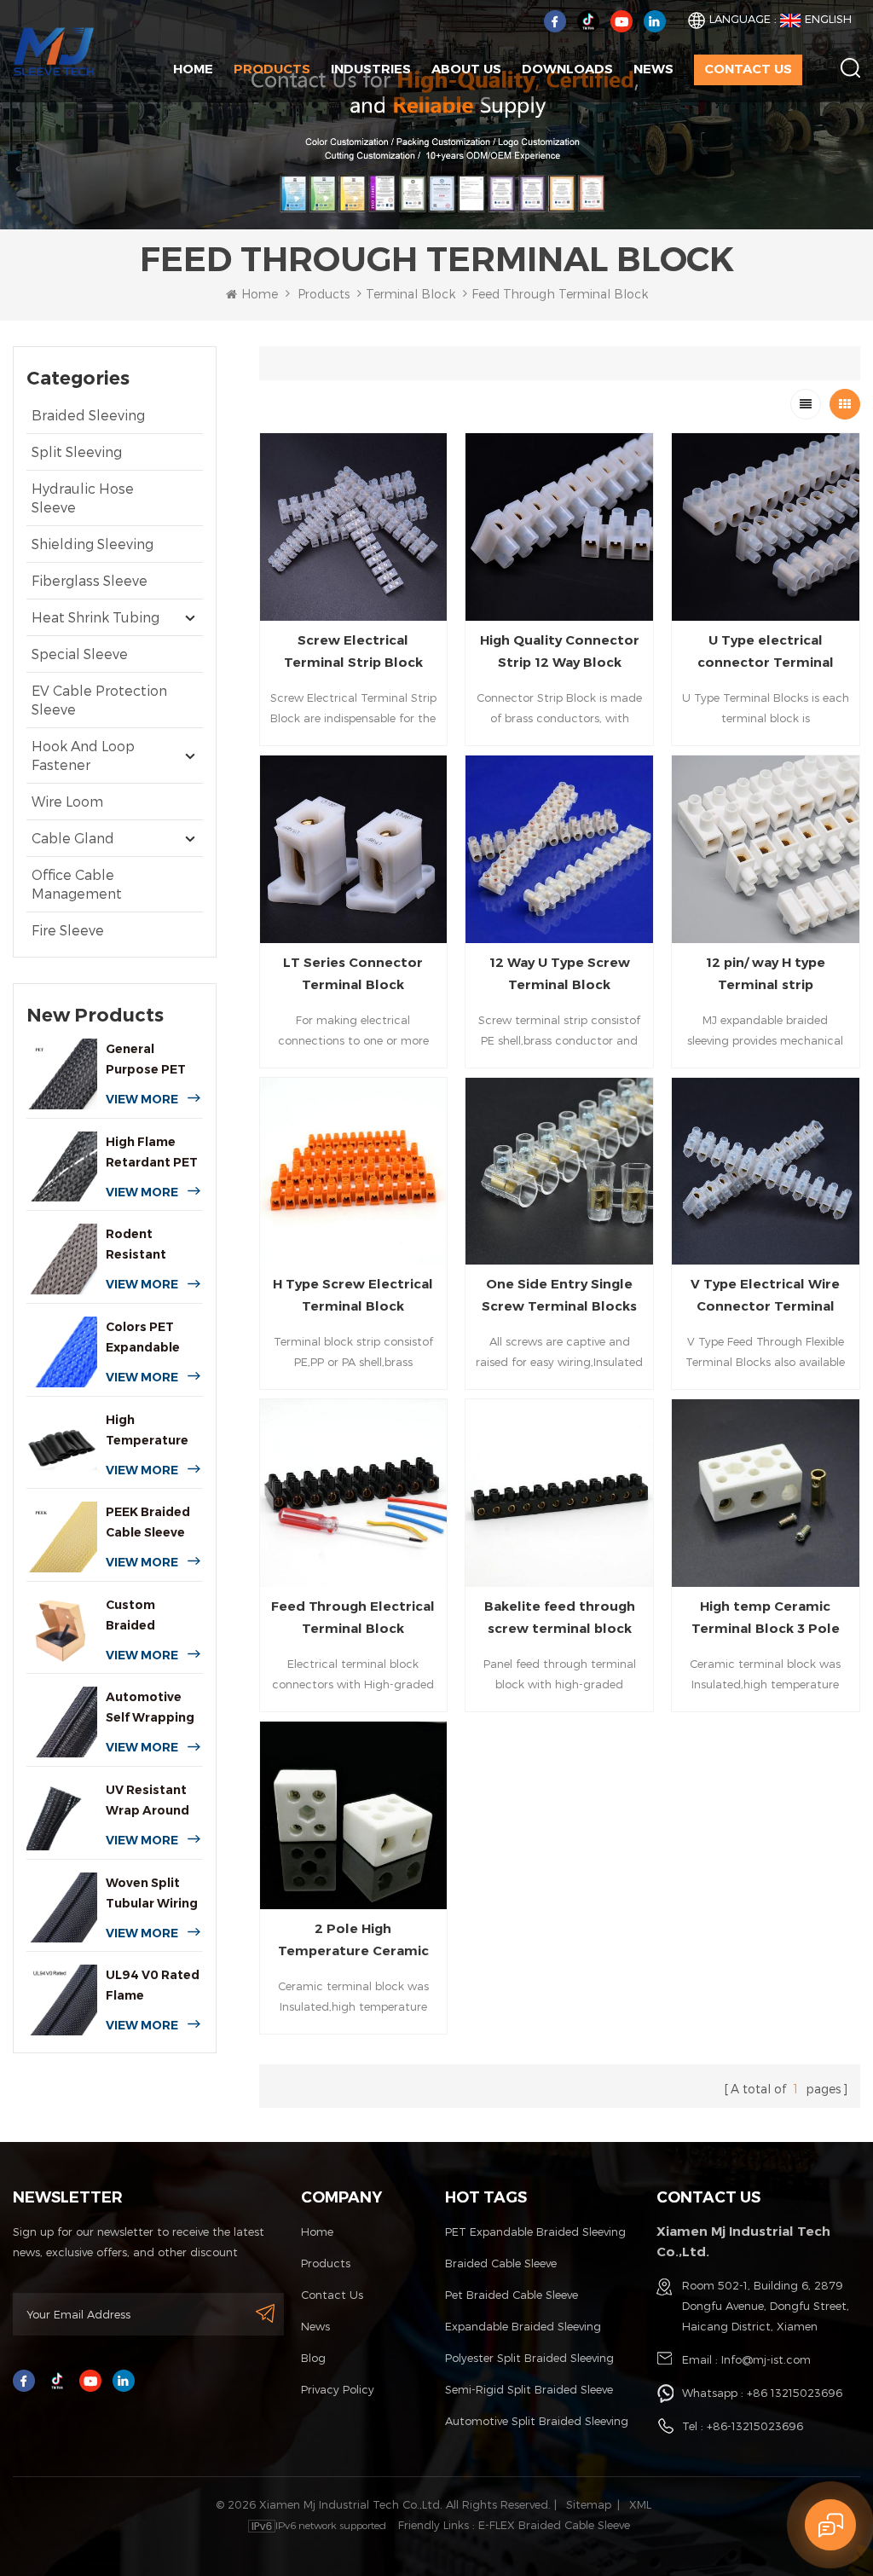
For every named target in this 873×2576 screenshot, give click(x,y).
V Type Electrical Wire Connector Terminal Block (765, 1297)
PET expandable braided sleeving (535, 2232)
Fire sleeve (68, 930)
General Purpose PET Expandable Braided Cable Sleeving (150, 1060)
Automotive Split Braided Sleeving (537, 2421)
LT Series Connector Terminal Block (353, 973)
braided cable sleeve (501, 2263)
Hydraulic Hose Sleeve (83, 498)
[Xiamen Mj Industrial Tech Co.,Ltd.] (54, 50)
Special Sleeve (80, 654)
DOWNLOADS (567, 69)
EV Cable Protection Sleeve (99, 700)
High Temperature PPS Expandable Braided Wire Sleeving (147, 1431)
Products (272, 69)
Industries (371, 69)
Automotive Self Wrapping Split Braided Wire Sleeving (150, 1708)
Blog (313, 2358)
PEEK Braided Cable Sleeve (148, 1522)
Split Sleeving (77, 452)
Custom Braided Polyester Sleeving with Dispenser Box (150, 1616)
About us (466, 69)
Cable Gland (73, 838)
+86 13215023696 (795, 2393)
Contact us (748, 69)
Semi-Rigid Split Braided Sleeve (529, 2389)
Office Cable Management (77, 884)
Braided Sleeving (88, 415)
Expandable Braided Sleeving (523, 2326)
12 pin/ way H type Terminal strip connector (766, 975)
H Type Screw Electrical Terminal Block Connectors (353, 1297)
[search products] (850, 68)
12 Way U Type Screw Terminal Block (560, 973)
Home (193, 69)
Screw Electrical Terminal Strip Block (353, 651)
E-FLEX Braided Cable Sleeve (554, 2525)
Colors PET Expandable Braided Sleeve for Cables (152, 1338)
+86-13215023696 (755, 2426)
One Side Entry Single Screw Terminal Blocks (559, 1295)
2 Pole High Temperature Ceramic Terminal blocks (353, 1941)
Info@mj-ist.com (766, 2359)
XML (640, 2504)
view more (142, 1099)
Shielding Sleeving (93, 544)
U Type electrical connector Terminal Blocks (766, 653)
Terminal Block (410, 294)
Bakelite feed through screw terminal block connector (560, 1619)
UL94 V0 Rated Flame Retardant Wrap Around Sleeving (153, 1986)
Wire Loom (67, 801)
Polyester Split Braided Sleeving (529, 2358)
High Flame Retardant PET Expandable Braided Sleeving (152, 1153)
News (653, 69)
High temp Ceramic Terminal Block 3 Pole (766, 1617)
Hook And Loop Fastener (83, 755)
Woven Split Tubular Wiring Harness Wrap (152, 1894)
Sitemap (589, 2504)
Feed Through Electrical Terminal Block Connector (353, 1619)
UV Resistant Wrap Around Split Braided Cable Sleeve (147, 1801)
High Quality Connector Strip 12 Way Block (560, 651)
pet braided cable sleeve (512, 2295)
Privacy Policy (338, 2389)
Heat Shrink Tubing (95, 617)
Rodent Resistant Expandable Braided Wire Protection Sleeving (146, 1245)
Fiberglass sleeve (90, 580)
